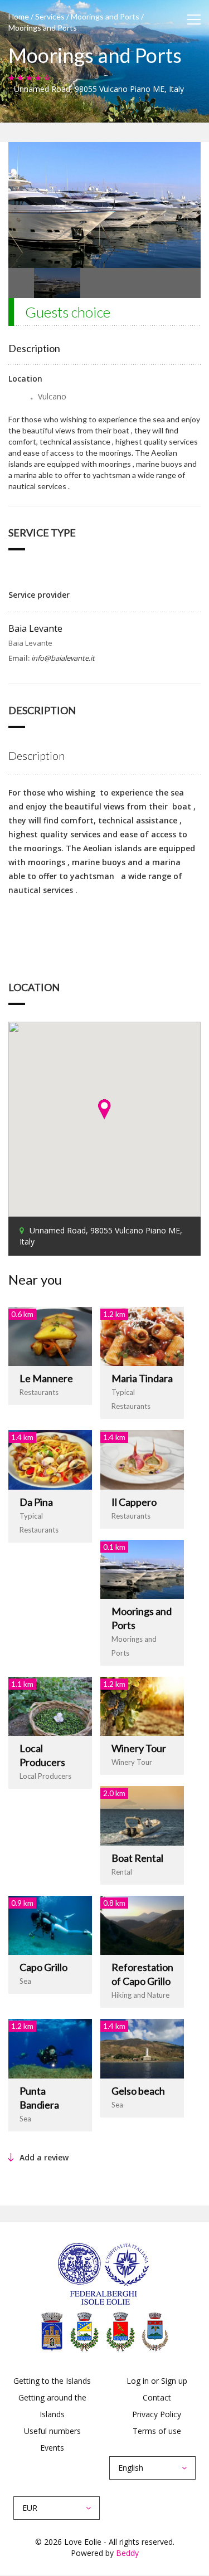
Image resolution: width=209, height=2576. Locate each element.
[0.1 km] (142, 1568)
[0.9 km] (50, 1924)
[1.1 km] (50, 1706)
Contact (157, 2397)
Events (52, 2448)
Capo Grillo (43, 1967)
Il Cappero (134, 1502)
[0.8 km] (142, 1924)
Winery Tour (139, 1748)
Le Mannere (46, 1378)
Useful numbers (52, 2431)
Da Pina (36, 1502)
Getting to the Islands (52, 2381)
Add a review (44, 2157)
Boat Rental (137, 1858)
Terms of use (157, 2431)
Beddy (127, 2553)
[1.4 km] (50, 1459)
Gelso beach (138, 2091)
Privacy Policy (157, 2414)
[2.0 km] (142, 1815)
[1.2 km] (142, 1335)
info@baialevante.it (63, 658)
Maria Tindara (142, 1378)
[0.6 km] (50, 1335)
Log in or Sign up (157, 2381)
